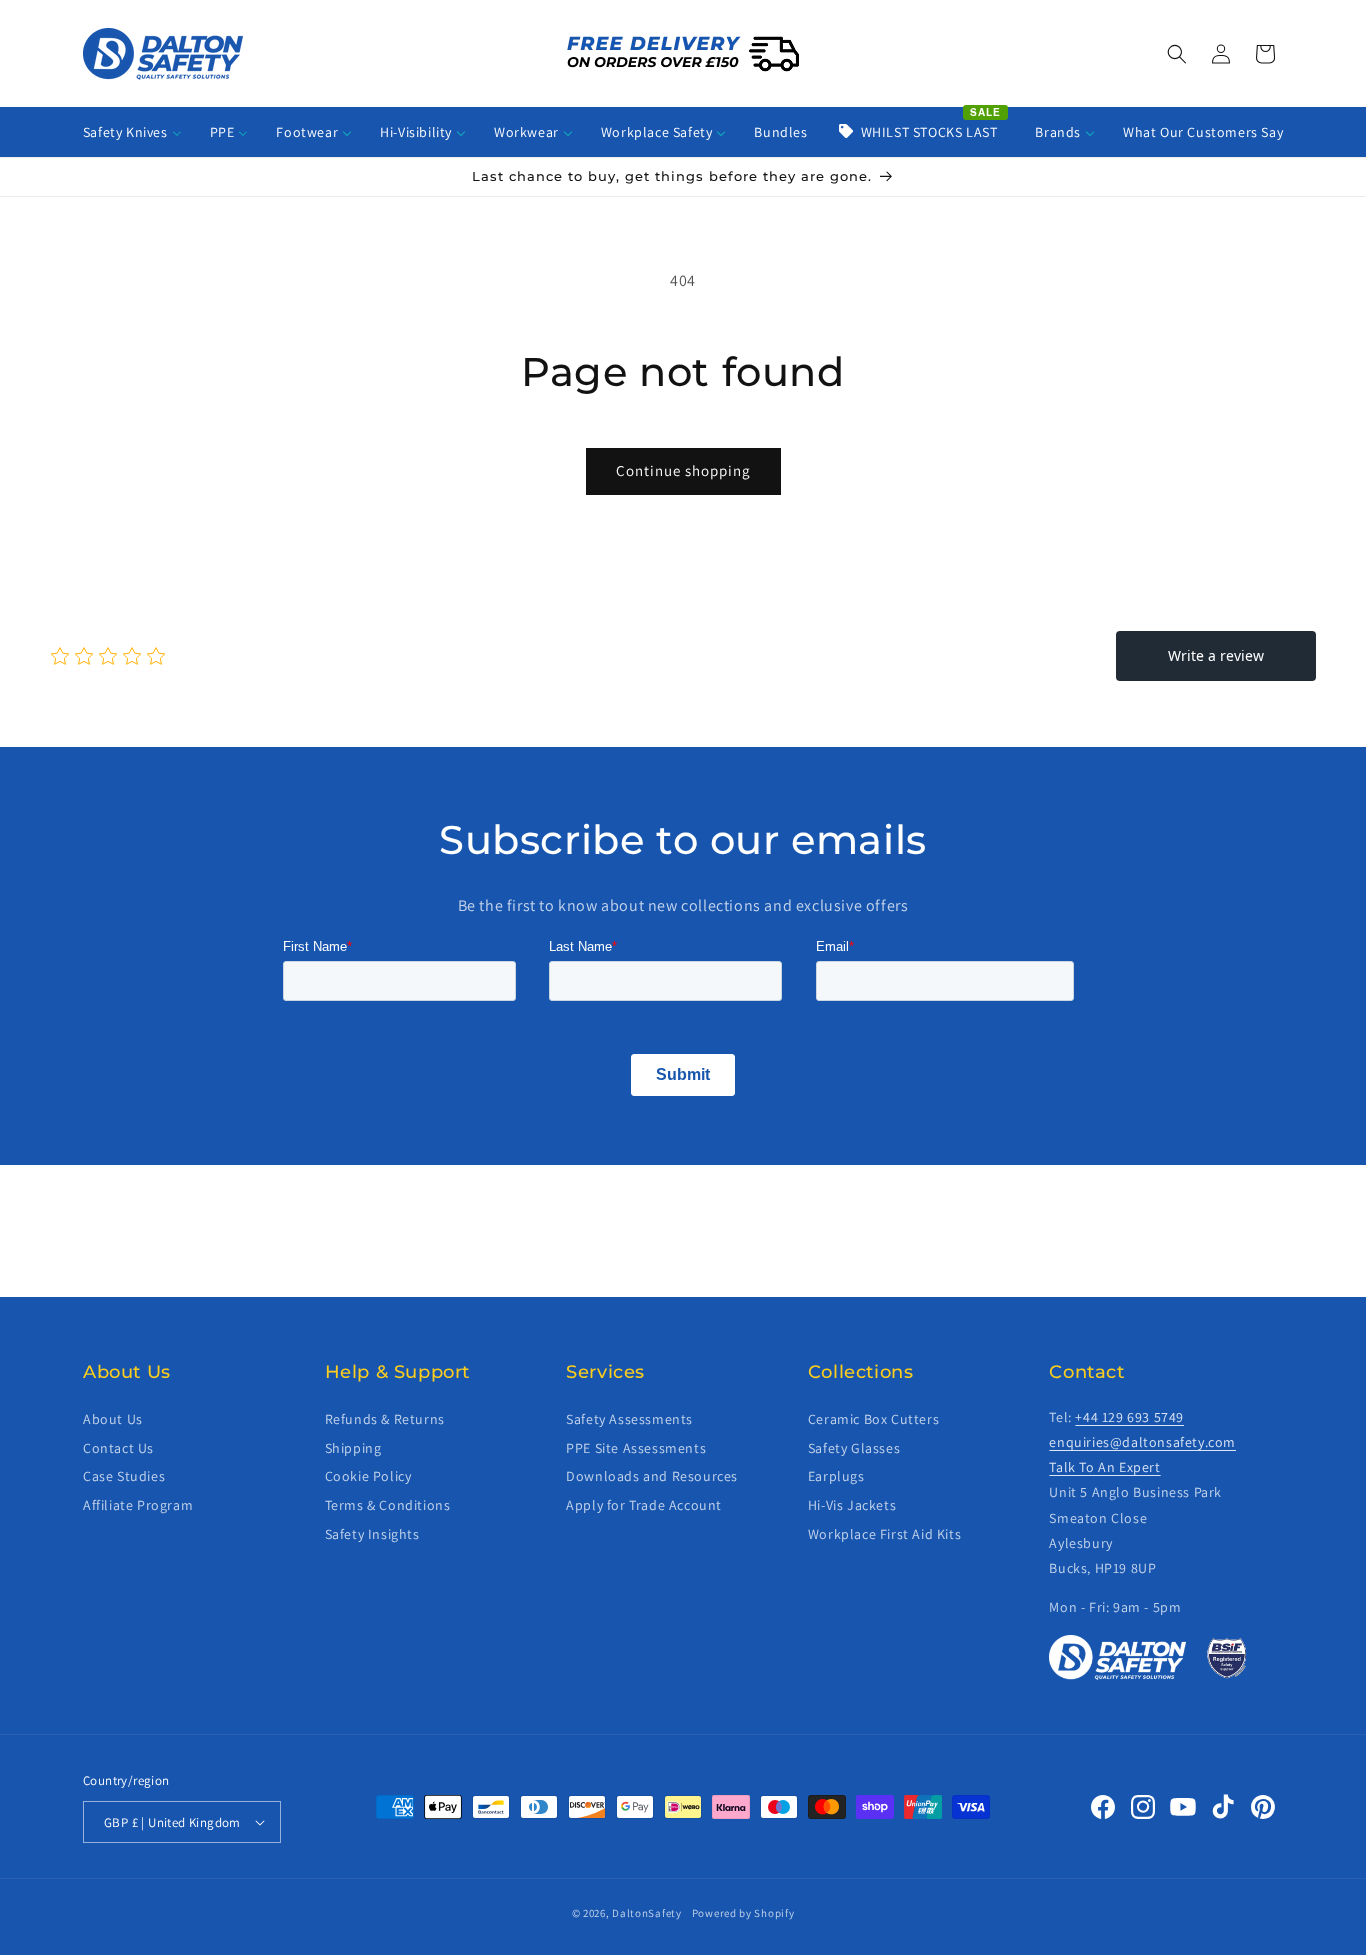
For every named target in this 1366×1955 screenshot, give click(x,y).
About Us (113, 1419)
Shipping (353, 1447)
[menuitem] (132, 132)
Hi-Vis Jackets (852, 1505)
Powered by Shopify (743, 1913)
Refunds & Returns (385, 1419)
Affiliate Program (138, 1505)
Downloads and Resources (652, 1476)
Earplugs (836, 1476)
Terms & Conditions (388, 1505)
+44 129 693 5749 (1129, 1417)
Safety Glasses (854, 1447)
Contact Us (118, 1447)
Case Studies (124, 1476)
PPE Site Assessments (636, 1447)
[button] (1177, 54)
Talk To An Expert (1104, 1467)
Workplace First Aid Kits (884, 1534)
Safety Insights (372, 1534)
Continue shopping (683, 470)
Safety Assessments (629, 1419)
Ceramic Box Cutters (873, 1419)
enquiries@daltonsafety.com (1142, 1442)
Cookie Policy (368, 1476)
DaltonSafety (646, 1913)
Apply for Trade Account (644, 1505)
